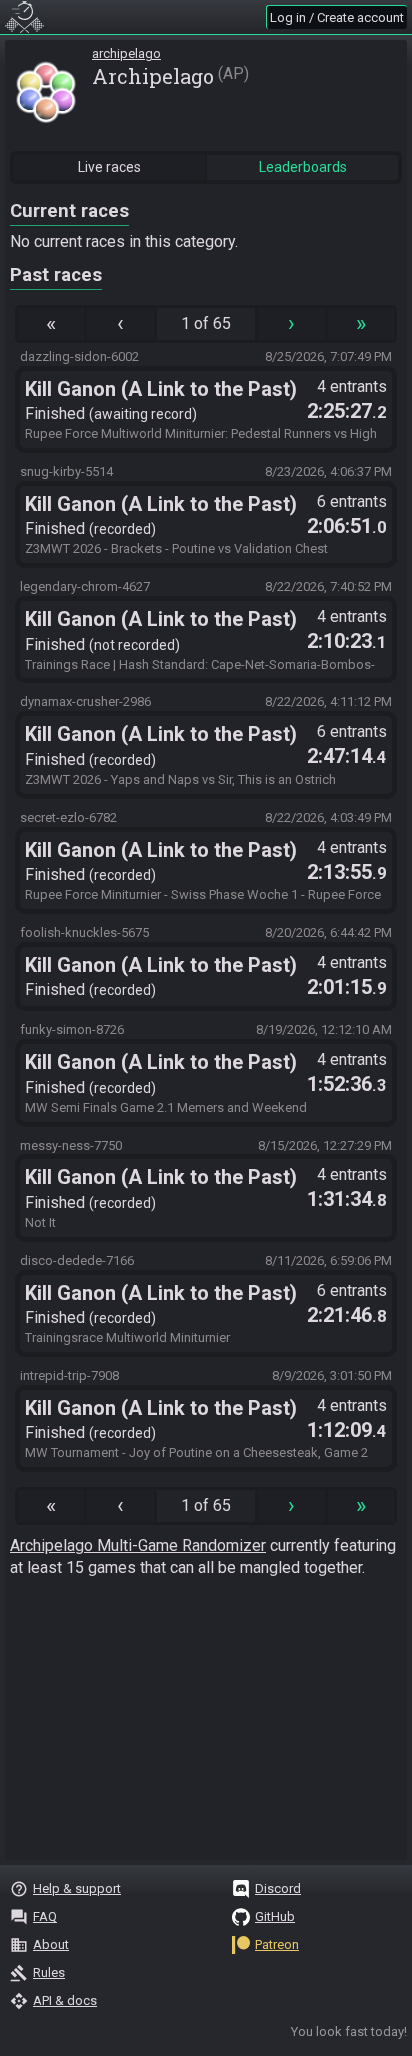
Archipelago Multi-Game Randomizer (138, 1545)
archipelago (126, 53)
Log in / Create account (337, 17)
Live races (109, 167)
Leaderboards (303, 167)
